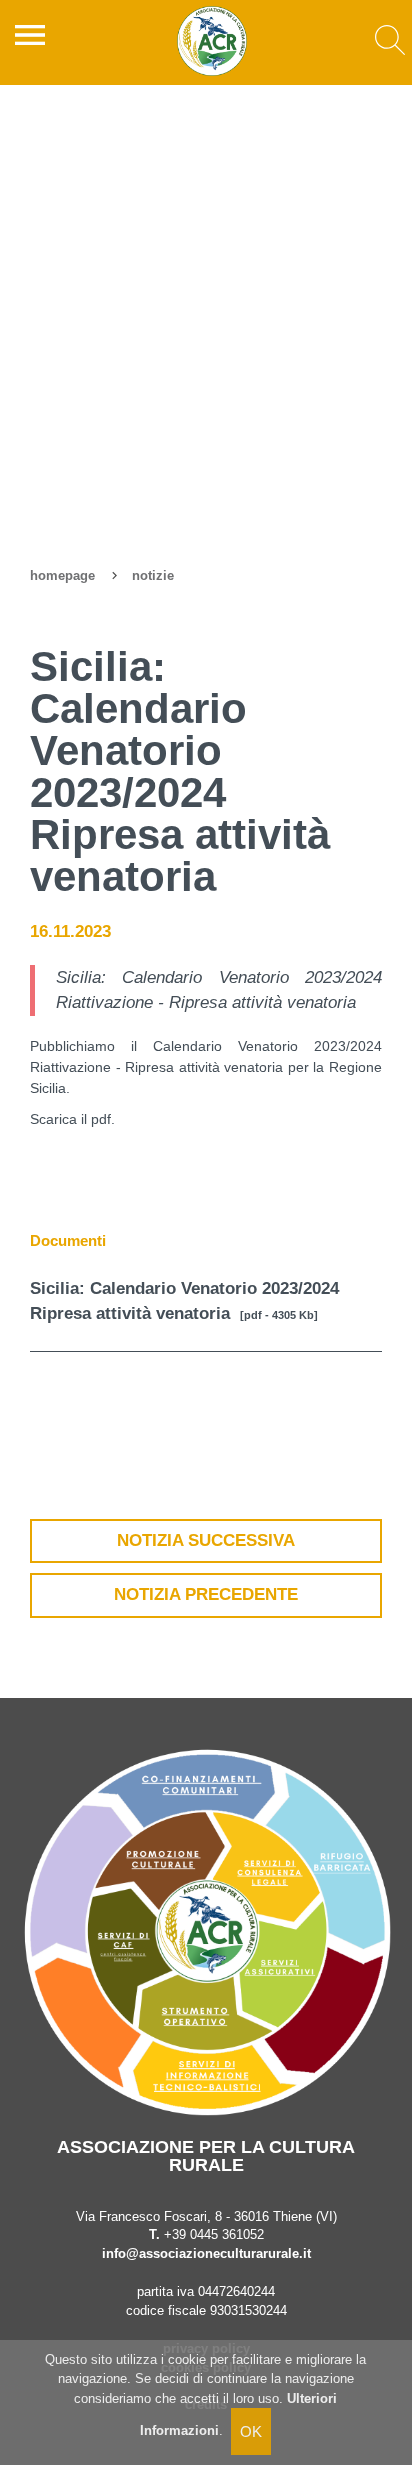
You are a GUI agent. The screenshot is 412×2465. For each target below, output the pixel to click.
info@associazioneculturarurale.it (206, 2254)
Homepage (62, 576)
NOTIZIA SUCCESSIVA (206, 1540)
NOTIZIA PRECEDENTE (206, 1594)
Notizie (153, 576)
